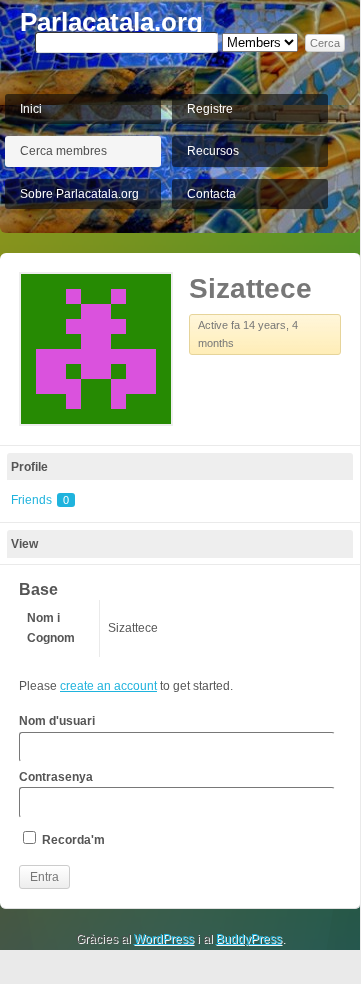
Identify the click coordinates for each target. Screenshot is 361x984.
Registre (210, 109)
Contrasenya (56, 777)
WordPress (164, 939)
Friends (40, 500)
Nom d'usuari (57, 721)
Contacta (211, 194)
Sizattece (250, 288)
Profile (29, 467)
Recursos (213, 151)
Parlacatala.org (111, 22)
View (24, 544)
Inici (31, 109)
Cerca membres (63, 151)
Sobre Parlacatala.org (79, 194)
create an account (108, 686)
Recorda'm (72, 840)
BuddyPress (249, 939)
